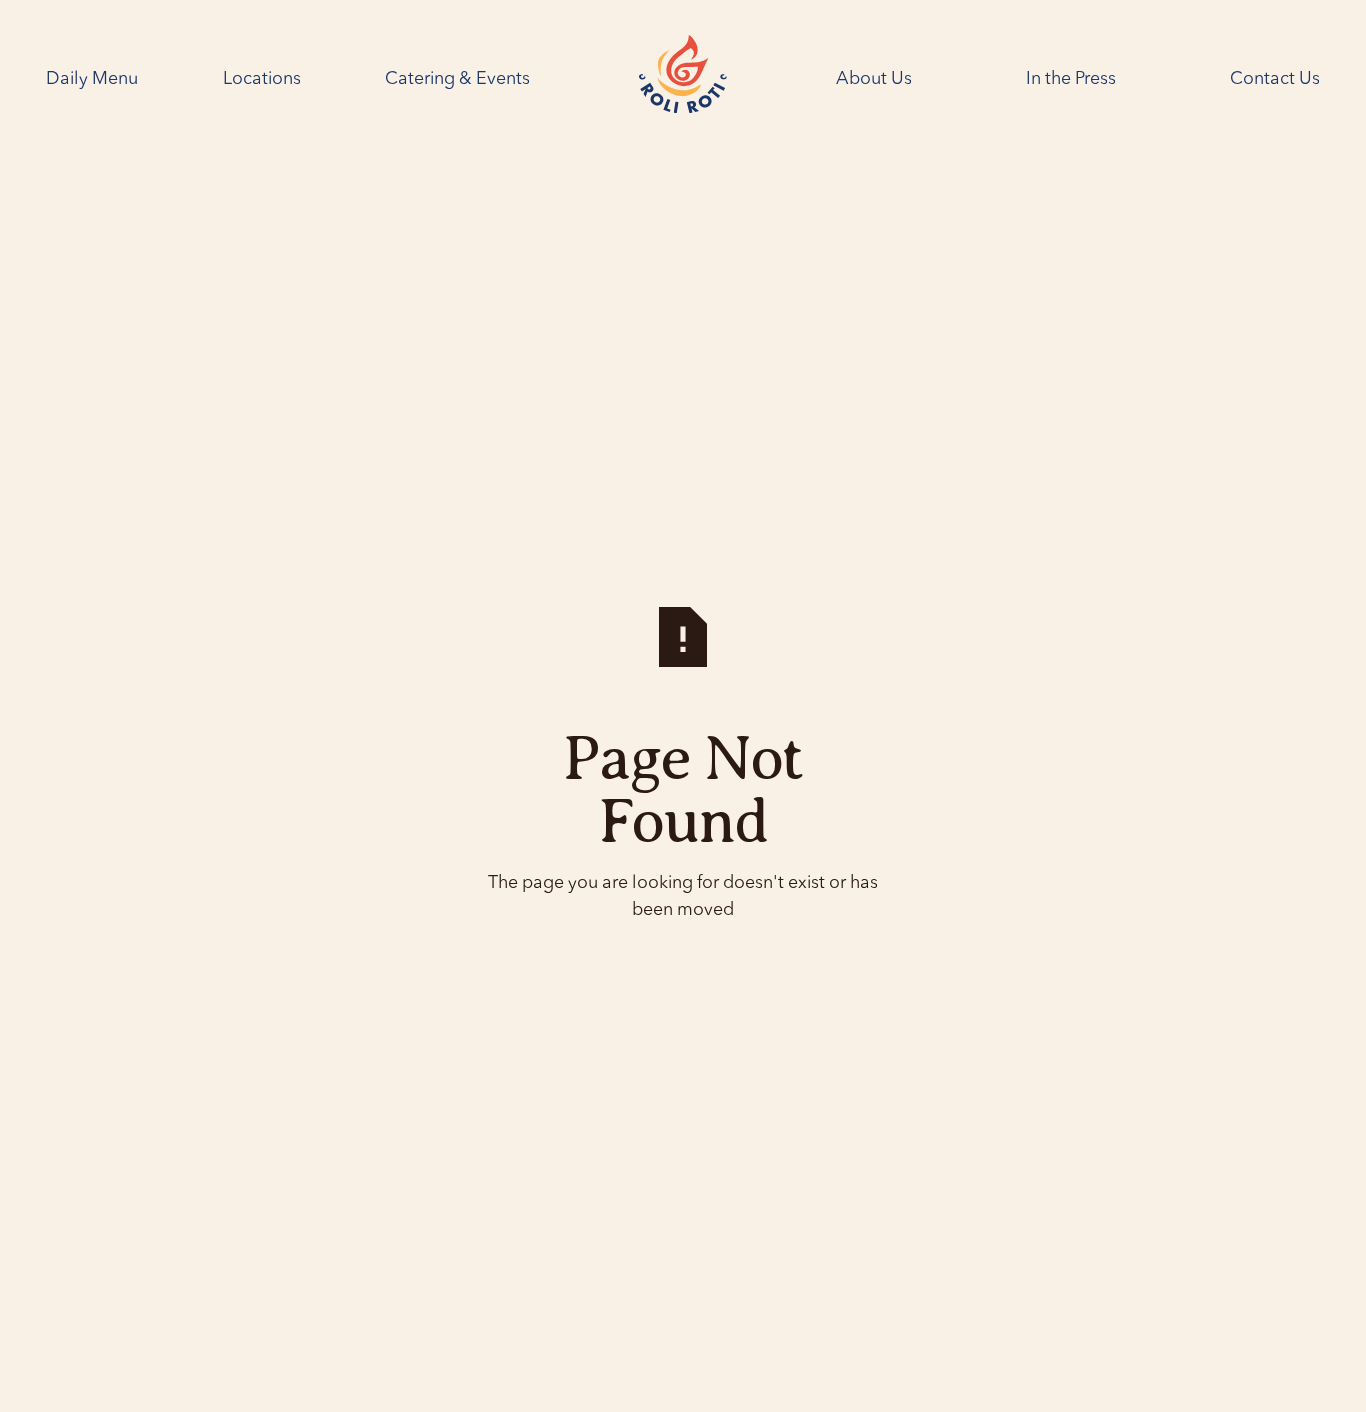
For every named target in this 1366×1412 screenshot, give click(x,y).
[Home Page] (683, 78)
